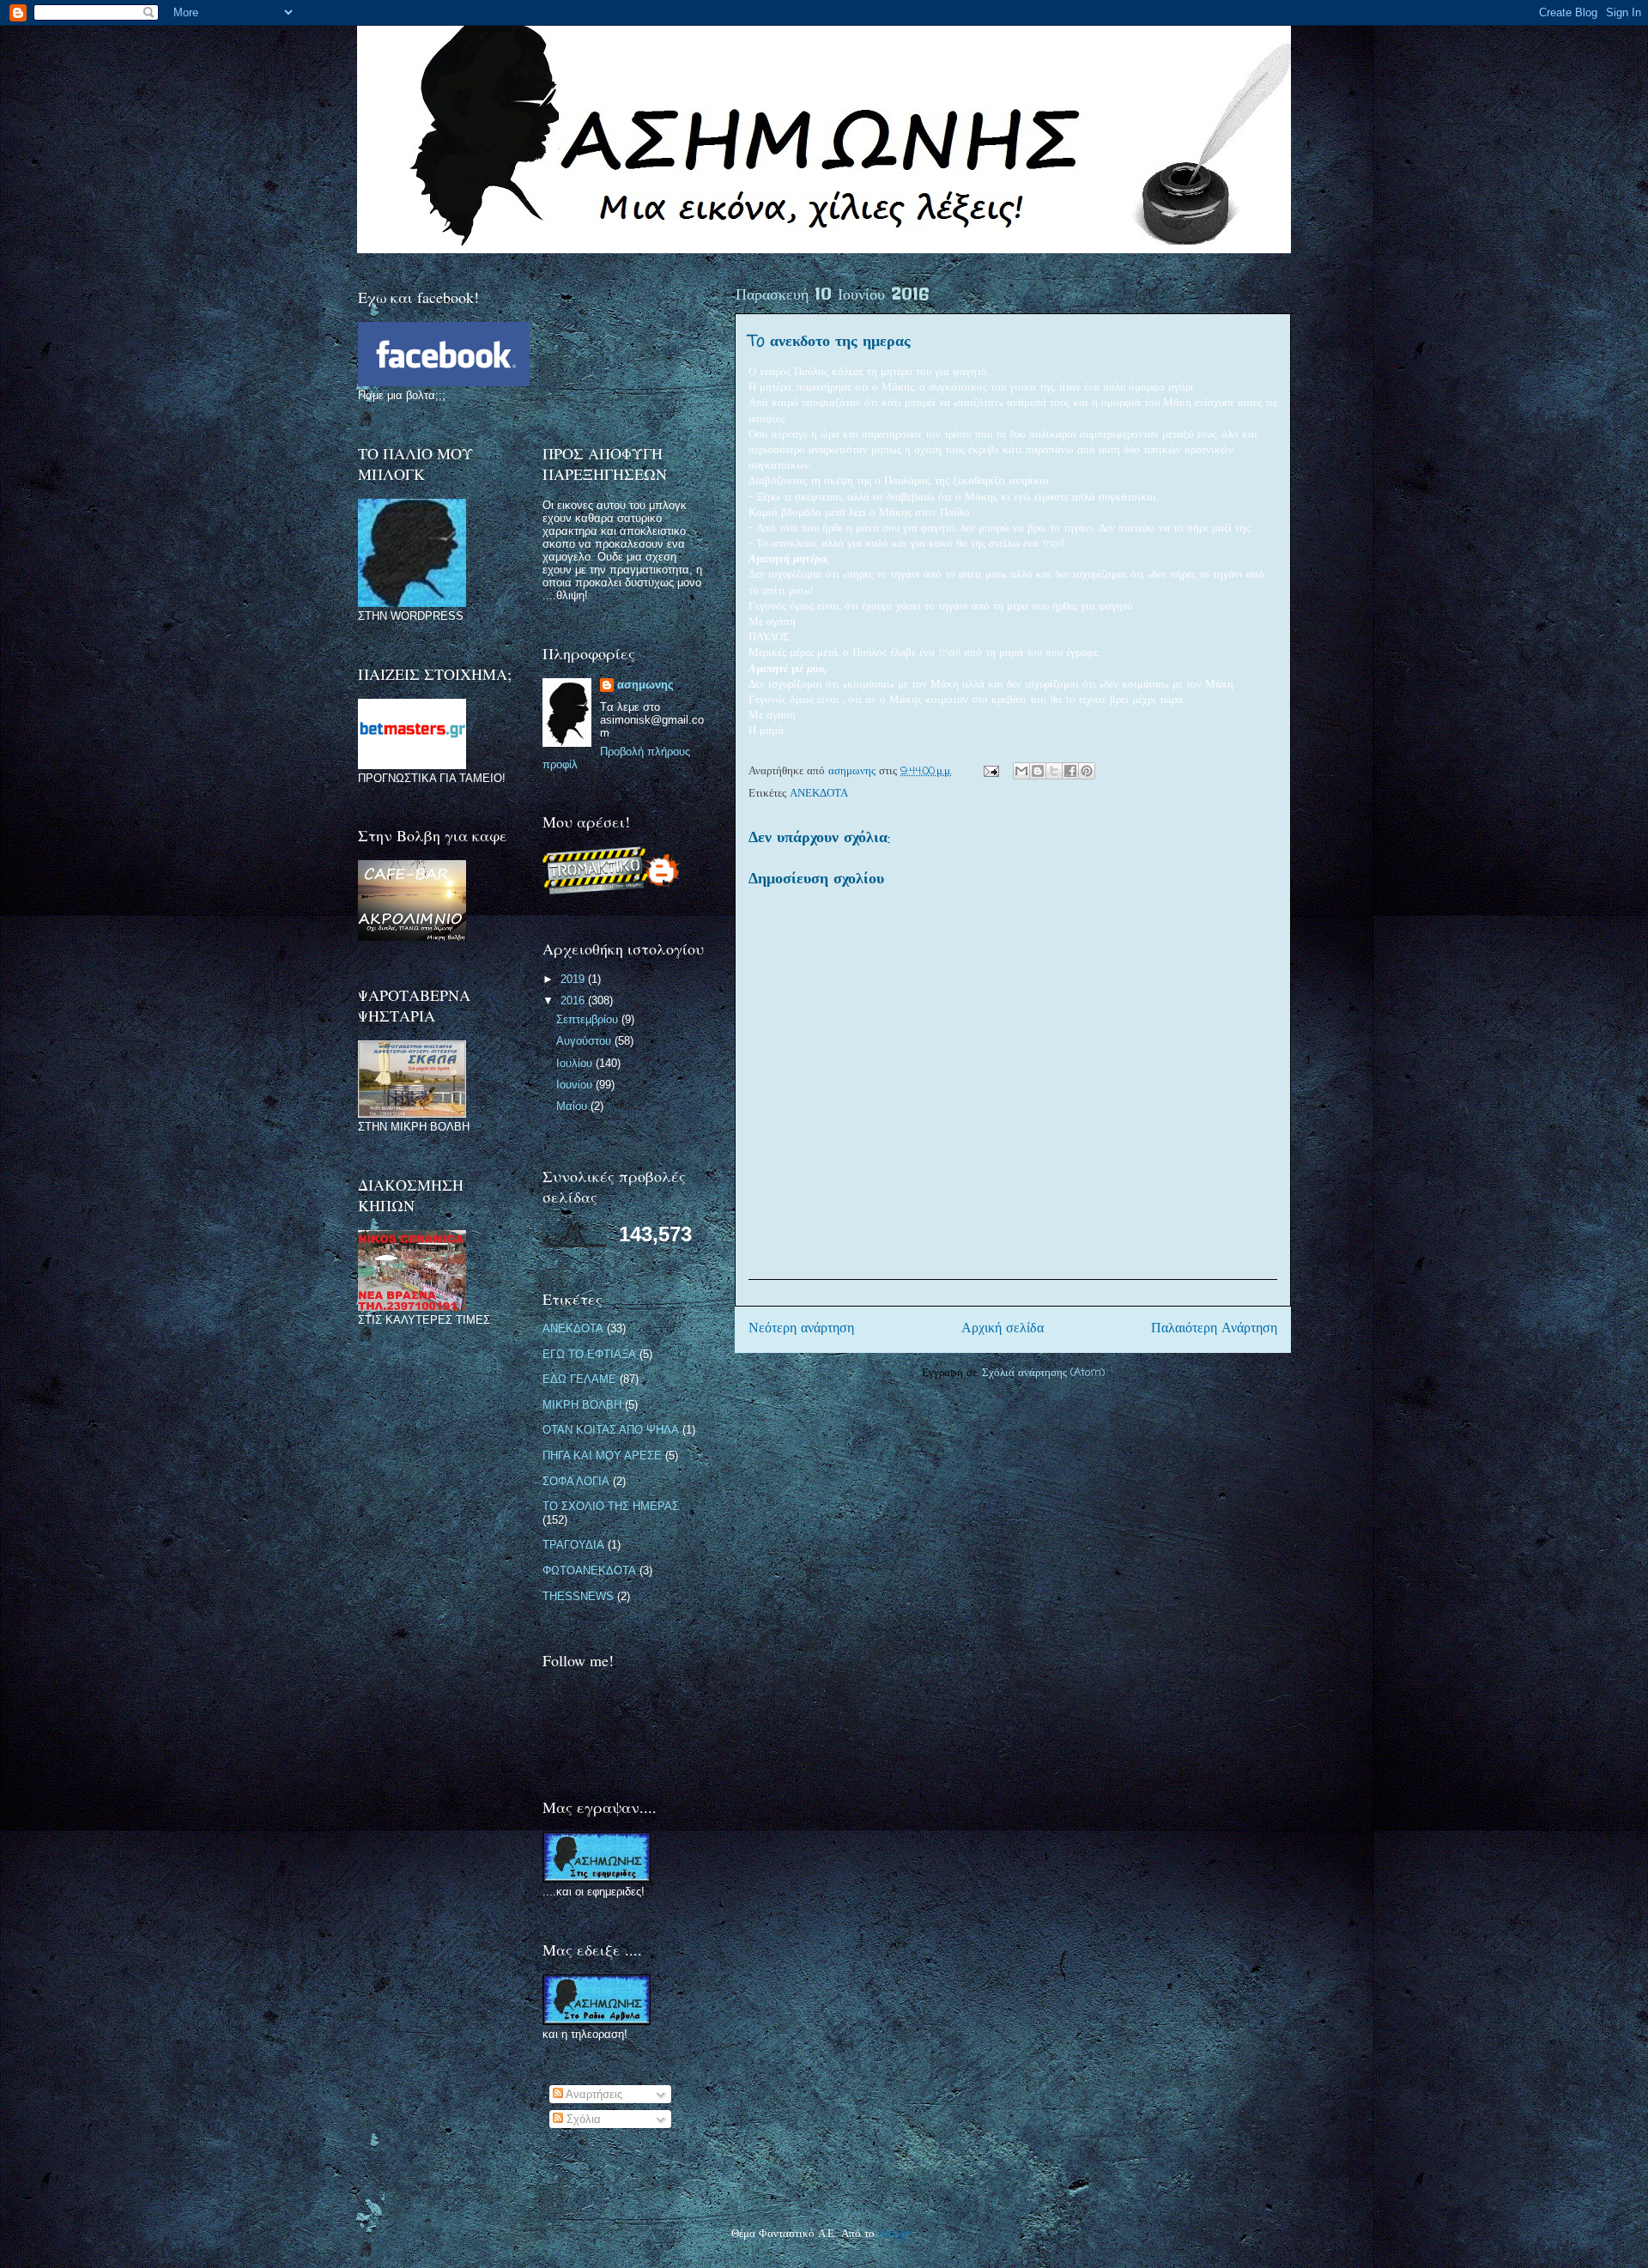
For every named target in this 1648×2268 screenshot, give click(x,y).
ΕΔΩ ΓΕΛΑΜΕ (579, 1379)
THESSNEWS (578, 1596)
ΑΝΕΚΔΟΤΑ (819, 794)
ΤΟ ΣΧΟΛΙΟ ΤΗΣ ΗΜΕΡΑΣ (611, 1506)
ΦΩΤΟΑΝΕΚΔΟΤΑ (589, 1571)
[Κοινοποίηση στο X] (1054, 771)
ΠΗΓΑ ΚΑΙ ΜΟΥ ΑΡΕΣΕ (602, 1455)
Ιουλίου (576, 1063)
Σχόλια (582, 2119)
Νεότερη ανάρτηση (801, 1329)
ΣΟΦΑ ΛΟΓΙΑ (576, 1481)
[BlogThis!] (1038, 771)
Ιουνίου (576, 1085)
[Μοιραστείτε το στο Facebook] (1070, 771)
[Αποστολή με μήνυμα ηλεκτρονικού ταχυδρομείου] (1021, 771)
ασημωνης (645, 685)
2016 (574, 1001)
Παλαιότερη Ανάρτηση (1214, 1329)
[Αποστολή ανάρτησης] (990, 771)
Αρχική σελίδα (1003, 1329)
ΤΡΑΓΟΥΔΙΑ (573, 1545)
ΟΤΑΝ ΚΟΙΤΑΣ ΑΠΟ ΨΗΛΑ (611, 1430)
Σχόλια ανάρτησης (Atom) (1043, 1373)
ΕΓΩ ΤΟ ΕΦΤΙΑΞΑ (589, 1354)
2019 (574, 979)
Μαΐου (573, 1106)
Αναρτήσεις (593, 2094)
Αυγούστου (585, 1041)
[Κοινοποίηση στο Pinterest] (1087, 771)
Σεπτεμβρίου (589, 1019)
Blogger (897, 2234)
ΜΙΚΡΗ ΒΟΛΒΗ (582, 1405)
